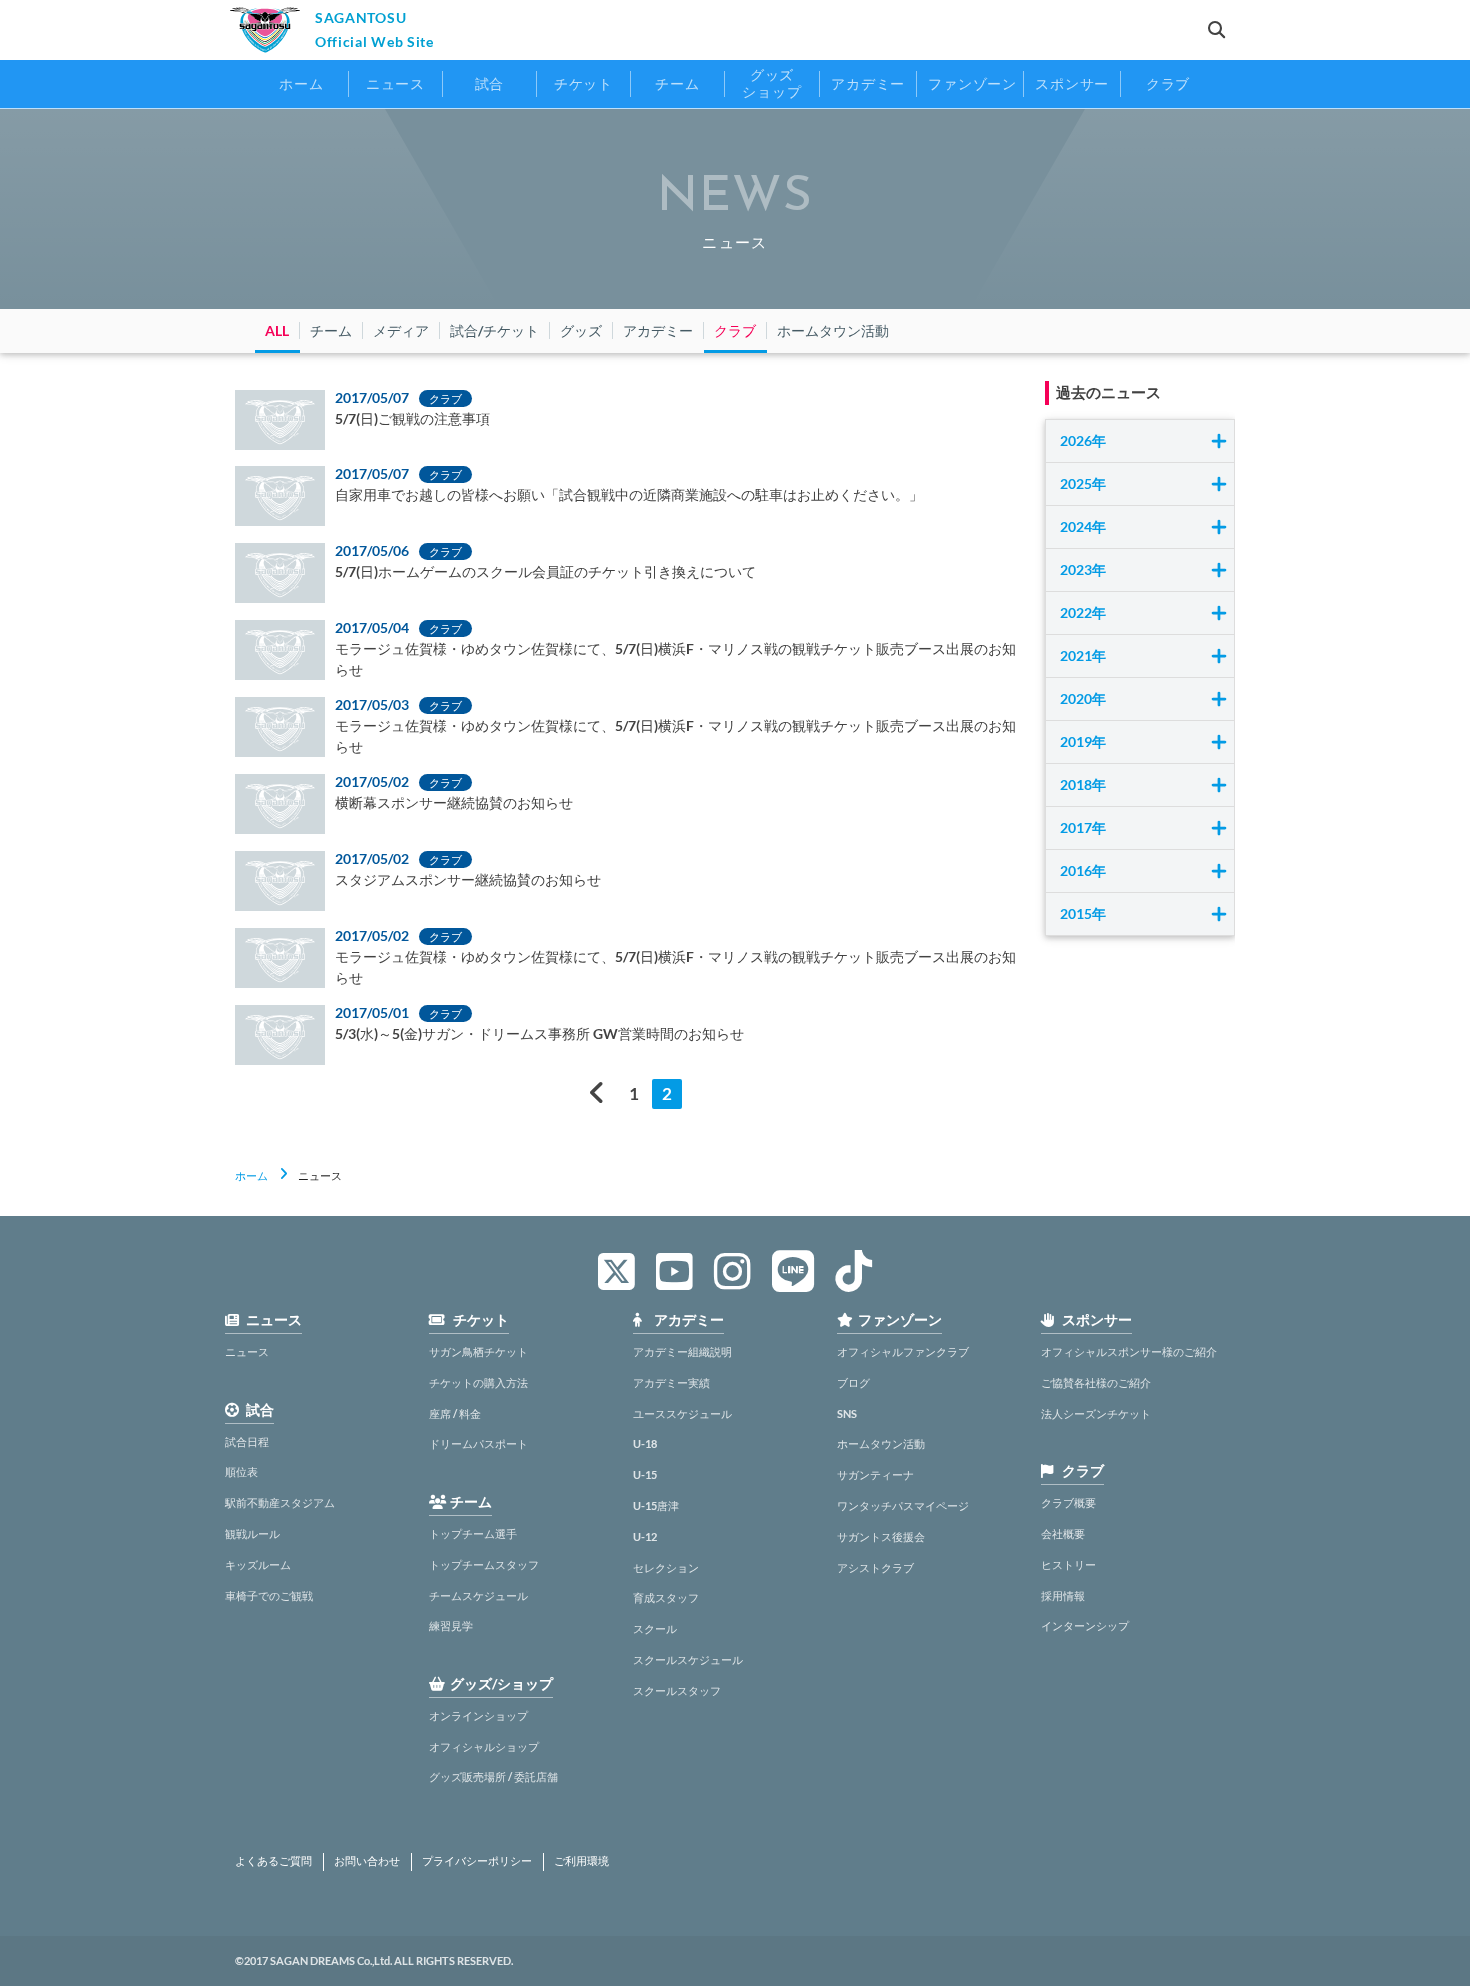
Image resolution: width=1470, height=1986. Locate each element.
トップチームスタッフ (484, 1564)
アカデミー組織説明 (682, 1351)
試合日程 (247, 1441)
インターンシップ (1085, 1625)
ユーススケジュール (682, 1413)
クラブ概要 (1068, 1502)
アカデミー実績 (671, 1382)
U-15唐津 (656, 1505)
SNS (847, 1413)
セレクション (666, 1567)
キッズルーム (258, 1564)
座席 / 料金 (455, 1413)
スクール (655, 1628)
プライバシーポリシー (477, 1861)
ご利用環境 (581, 1861)
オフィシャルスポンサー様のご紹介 (1129, 1351)
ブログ (853, 1382)
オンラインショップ (478, 1715)
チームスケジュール (478, 1595)
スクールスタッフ (677, 1690)
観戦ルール (252, 1533)
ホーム (251, 1175)
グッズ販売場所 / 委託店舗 (493, 1776)
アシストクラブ (875, 1567)
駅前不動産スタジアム (280, 1502)
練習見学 (451, 1625)
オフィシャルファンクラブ (903, 1351)
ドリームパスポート (478, 1443)
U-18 (645, 1443)
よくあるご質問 (273, 1861)
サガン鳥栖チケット (478, 1351)
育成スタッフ (666, 1597)
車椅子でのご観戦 (269, 1595)
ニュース (247, 1351)
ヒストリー (1068, 1564)
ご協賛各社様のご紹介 (1096, 1382)
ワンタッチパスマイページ (903, 1505)
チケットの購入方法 (478, 1382)
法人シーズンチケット (1096, 1413)
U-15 (645, 1474)
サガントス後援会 (881, 1536)
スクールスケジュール (688, 1659)
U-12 (645, 1536)
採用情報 (1063, 1595)
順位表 (241, 1471)
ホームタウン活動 (881, 1443)
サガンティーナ (875, 1474)
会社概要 (1063, 1533)
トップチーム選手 (473, 1533)
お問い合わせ (367, 1861)
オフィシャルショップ (484, 1746)
